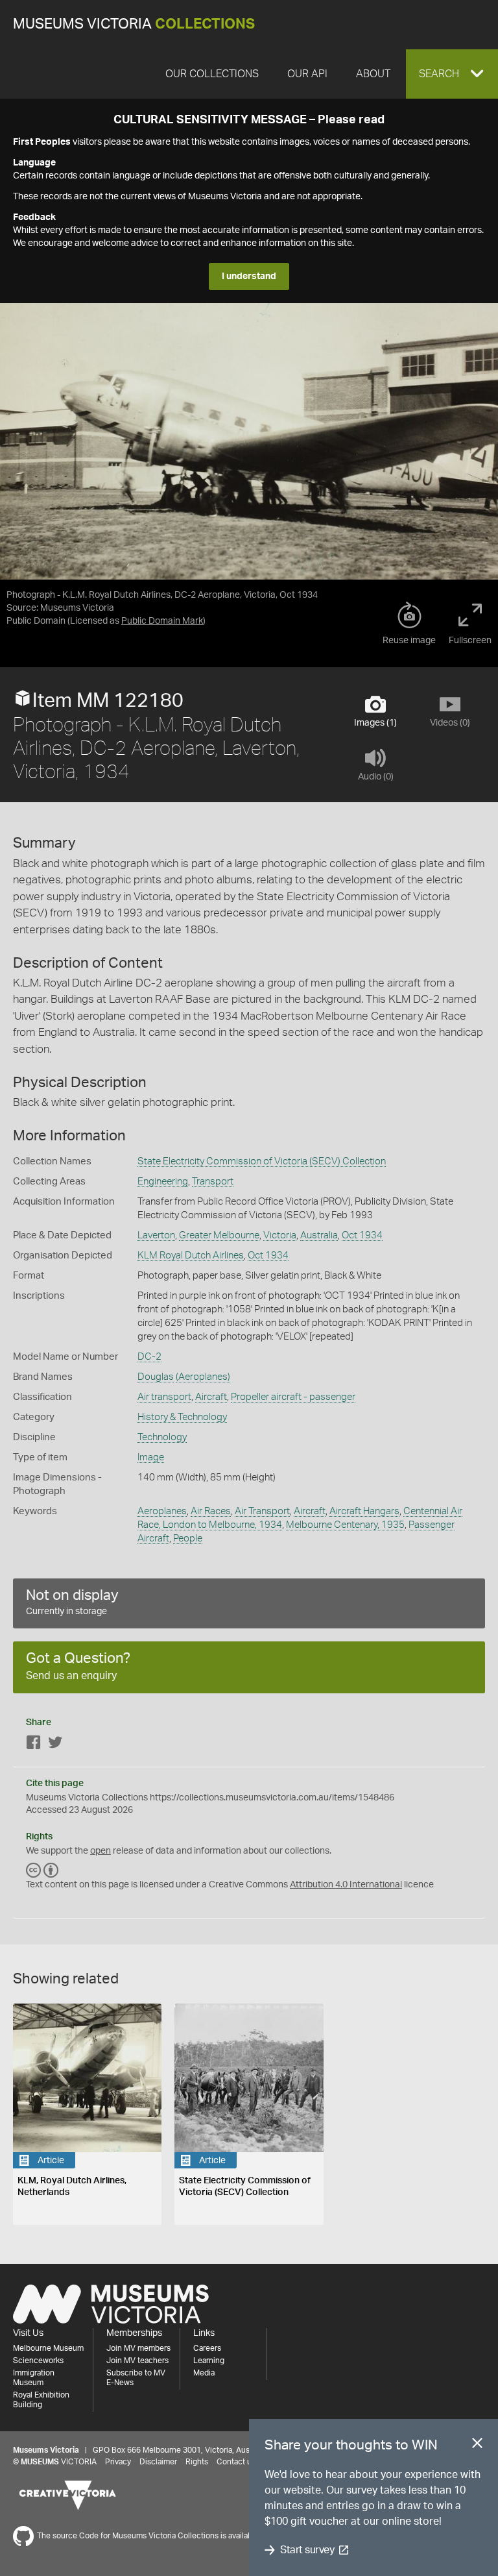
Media (204, 2373)
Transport (213, 1182)
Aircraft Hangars (364, 1511)
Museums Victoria (134, 24)
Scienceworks (38, 2361)
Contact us (236, 2462)
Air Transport (262, 1511)
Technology (162, 1437)
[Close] (477, 2446)
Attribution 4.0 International (346, 1885)
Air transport (164, 1397)
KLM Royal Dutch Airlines (191, 1256)
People (188, 1539)
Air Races (211, 1511)
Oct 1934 (362, 1235)
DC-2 (149, 1357)
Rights (197, 2462)
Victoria (280, 1235)
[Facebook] (34, 1745)
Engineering (163, 1182)
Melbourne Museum (48, 2348)
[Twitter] (55, 1745)
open (101, 1851)
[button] (452, 74)
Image (151, 1457)
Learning (209, 2361)
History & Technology (182, 1417)
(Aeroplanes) (203, 1377)
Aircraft (211, 1397)
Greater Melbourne (219, 1235)
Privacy (118, 2462)
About (373, 74)
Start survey (307, 2550)
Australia (319, 1235)
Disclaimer (158, 2462)
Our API (307, 74)
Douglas (156, 1377)
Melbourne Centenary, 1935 (345, 1525)
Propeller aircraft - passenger (293, 1397)
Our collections (212, 74)
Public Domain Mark (162, 621)
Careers (207, 2348)
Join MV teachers (137, 2361)
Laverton (156, 1235)
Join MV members (138, 2348)
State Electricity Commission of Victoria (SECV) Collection (262, 1161)
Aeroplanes (162, 1511)
